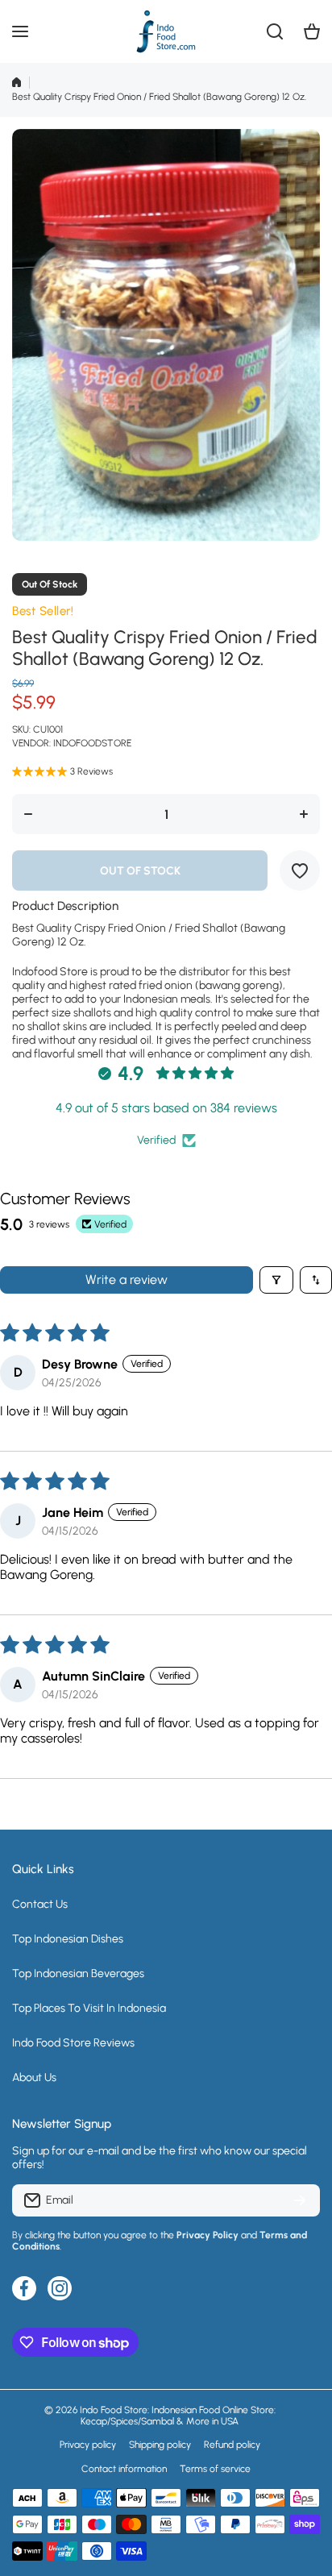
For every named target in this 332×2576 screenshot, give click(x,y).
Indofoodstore (92, 743)
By (17, 2235)
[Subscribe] (300, 2200)
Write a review (127, 1280)
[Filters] (276, 1280)
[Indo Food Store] (166, 31)
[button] (312, 31)
